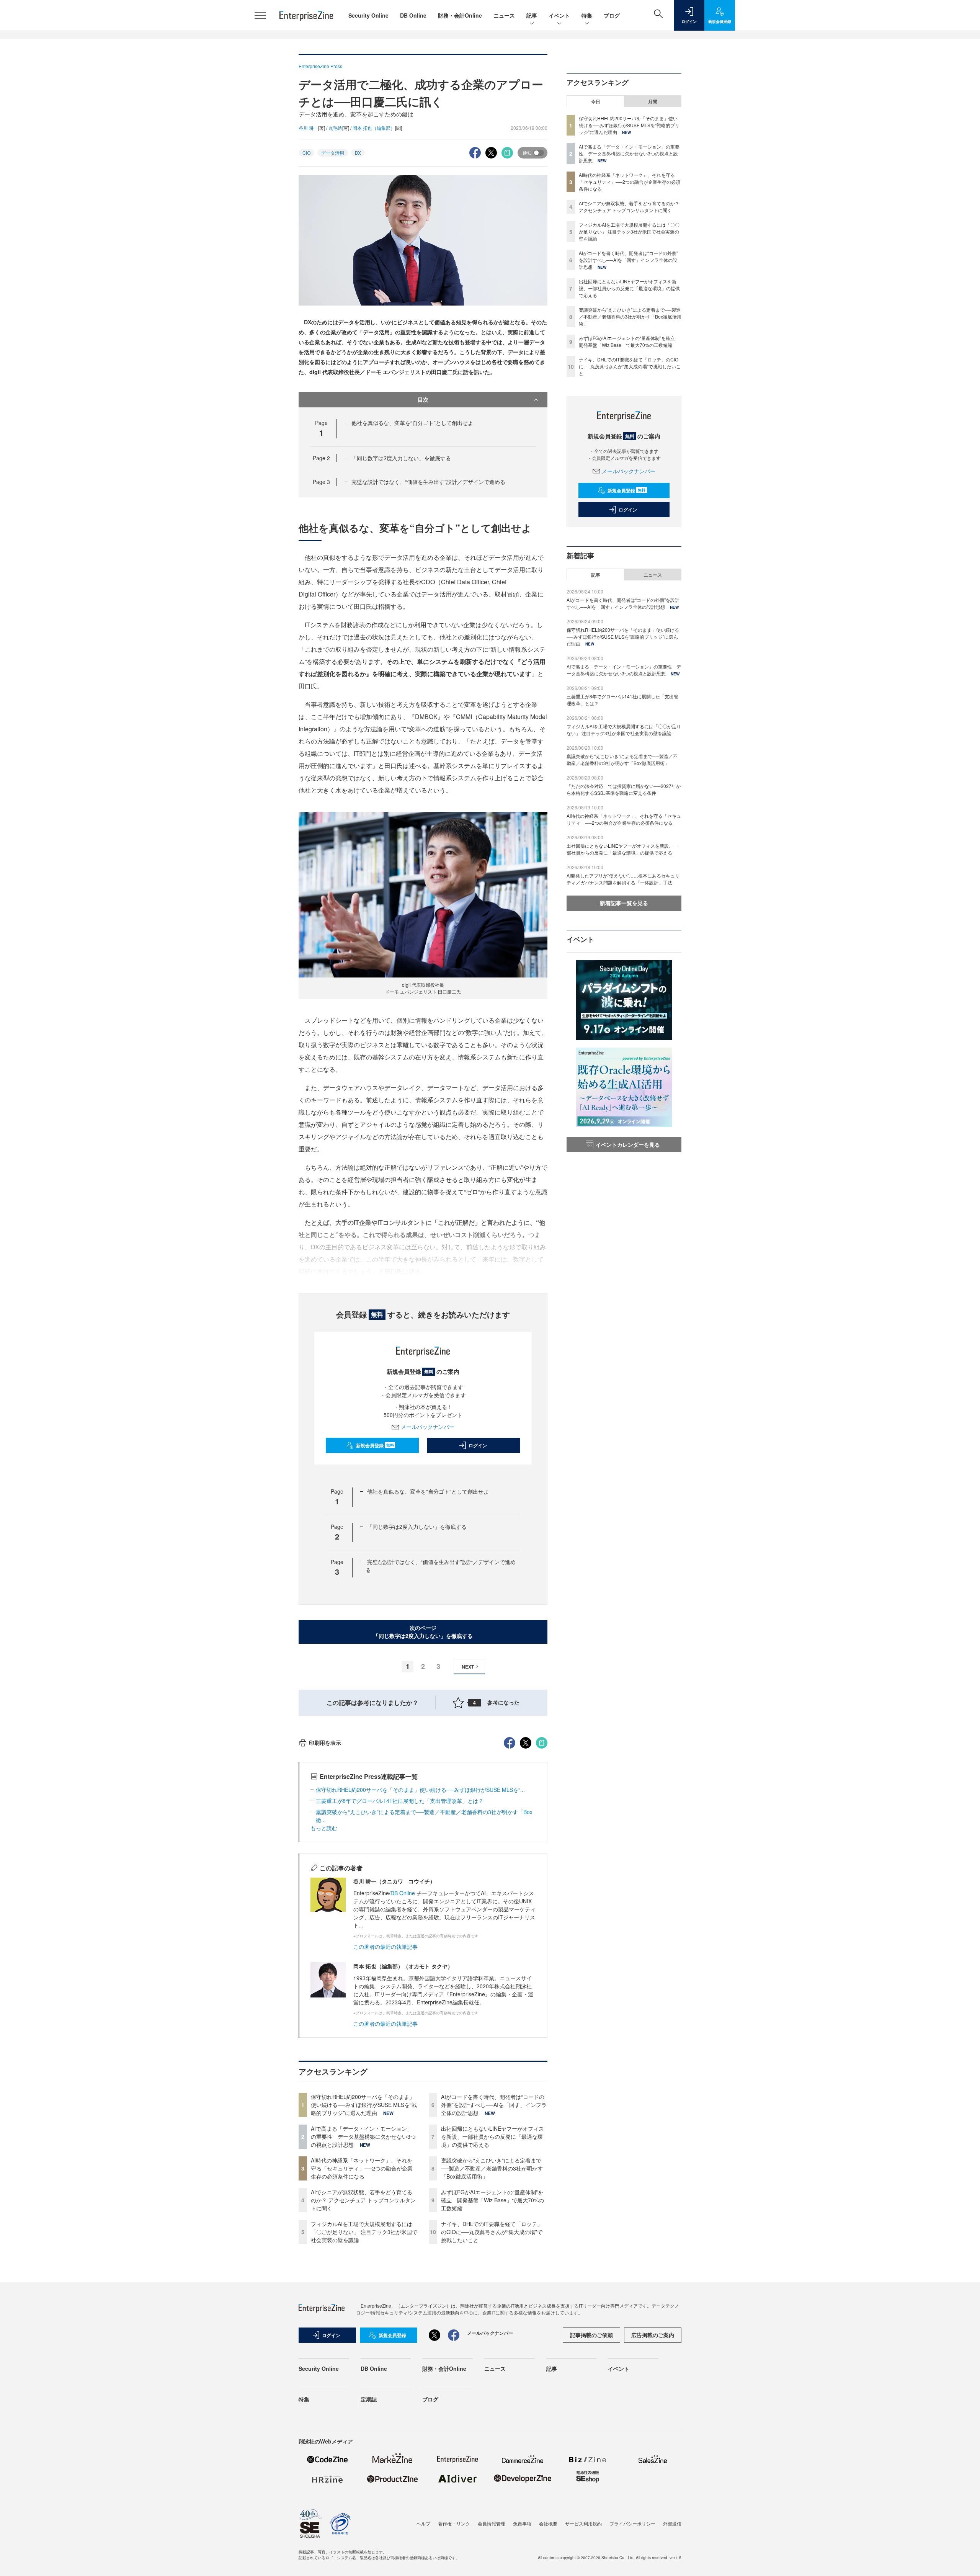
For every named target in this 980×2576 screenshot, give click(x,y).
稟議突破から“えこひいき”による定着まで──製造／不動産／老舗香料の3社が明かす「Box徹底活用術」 (492, 2168)
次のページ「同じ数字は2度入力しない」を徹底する (423, 1632)
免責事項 (522, 2523)
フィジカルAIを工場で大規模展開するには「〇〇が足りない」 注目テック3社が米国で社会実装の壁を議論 (364, 2232)
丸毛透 (335, 128)
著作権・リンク (454, 2523)
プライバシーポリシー (632, 2523)
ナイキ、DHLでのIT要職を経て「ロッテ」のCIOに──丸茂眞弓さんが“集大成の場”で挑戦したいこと (492, 2232)
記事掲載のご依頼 (591, 2335)
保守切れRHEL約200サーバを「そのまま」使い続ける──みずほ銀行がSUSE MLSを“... (420, 1790)
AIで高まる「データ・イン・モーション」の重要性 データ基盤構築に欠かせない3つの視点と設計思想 (363, 2136)
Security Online (368, 15)
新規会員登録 (375, 1445)
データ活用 (333, 153)
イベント (559, 15)
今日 (596, 101)
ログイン (478, 1445)
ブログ (612, 15)
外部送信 (672, 2523)
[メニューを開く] (260, 15)
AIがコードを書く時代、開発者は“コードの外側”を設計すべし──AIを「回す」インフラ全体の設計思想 (494, 2105)
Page (321, 458)
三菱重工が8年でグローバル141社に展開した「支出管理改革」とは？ (400, 1801)
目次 (423, 399)
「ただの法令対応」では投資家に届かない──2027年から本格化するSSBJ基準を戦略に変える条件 (624, 789)
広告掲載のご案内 (653, 2335)
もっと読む (324, 1828)
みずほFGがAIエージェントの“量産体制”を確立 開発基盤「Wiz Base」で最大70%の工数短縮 (492, 2200)
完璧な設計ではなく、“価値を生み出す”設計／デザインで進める (428, 482)
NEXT (468, 1667)
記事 (532, 15)
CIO (306, 153)
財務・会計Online (460, 15)
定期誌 (369, 2399)
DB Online (413, 15)
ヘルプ (423, 2523)
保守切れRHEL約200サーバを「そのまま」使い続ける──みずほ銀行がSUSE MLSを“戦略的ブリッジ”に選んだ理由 (364, 2105)
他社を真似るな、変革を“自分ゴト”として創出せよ (412, 423)
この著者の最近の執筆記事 (385, 1947)
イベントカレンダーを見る (628, 1144)
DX (358, 153)
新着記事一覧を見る (624, 903)
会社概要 (548, 2523)
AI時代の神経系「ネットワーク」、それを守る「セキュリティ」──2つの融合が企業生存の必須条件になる (362, 2168)
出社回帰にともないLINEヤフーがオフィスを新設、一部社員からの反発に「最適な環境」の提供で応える (492, 2136)
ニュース (504, 15)
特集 (587, 15)
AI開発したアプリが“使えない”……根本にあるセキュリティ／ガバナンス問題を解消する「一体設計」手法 (623, 879)
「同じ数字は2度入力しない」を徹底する (401, 458)
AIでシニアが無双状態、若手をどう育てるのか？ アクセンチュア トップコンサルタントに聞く (363, 2200)
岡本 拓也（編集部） (374, 128)
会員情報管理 (492, 2523)
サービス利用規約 (583, 2523)
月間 (653, 101)
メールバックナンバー (428, 1427)
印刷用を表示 (325, 1742)
